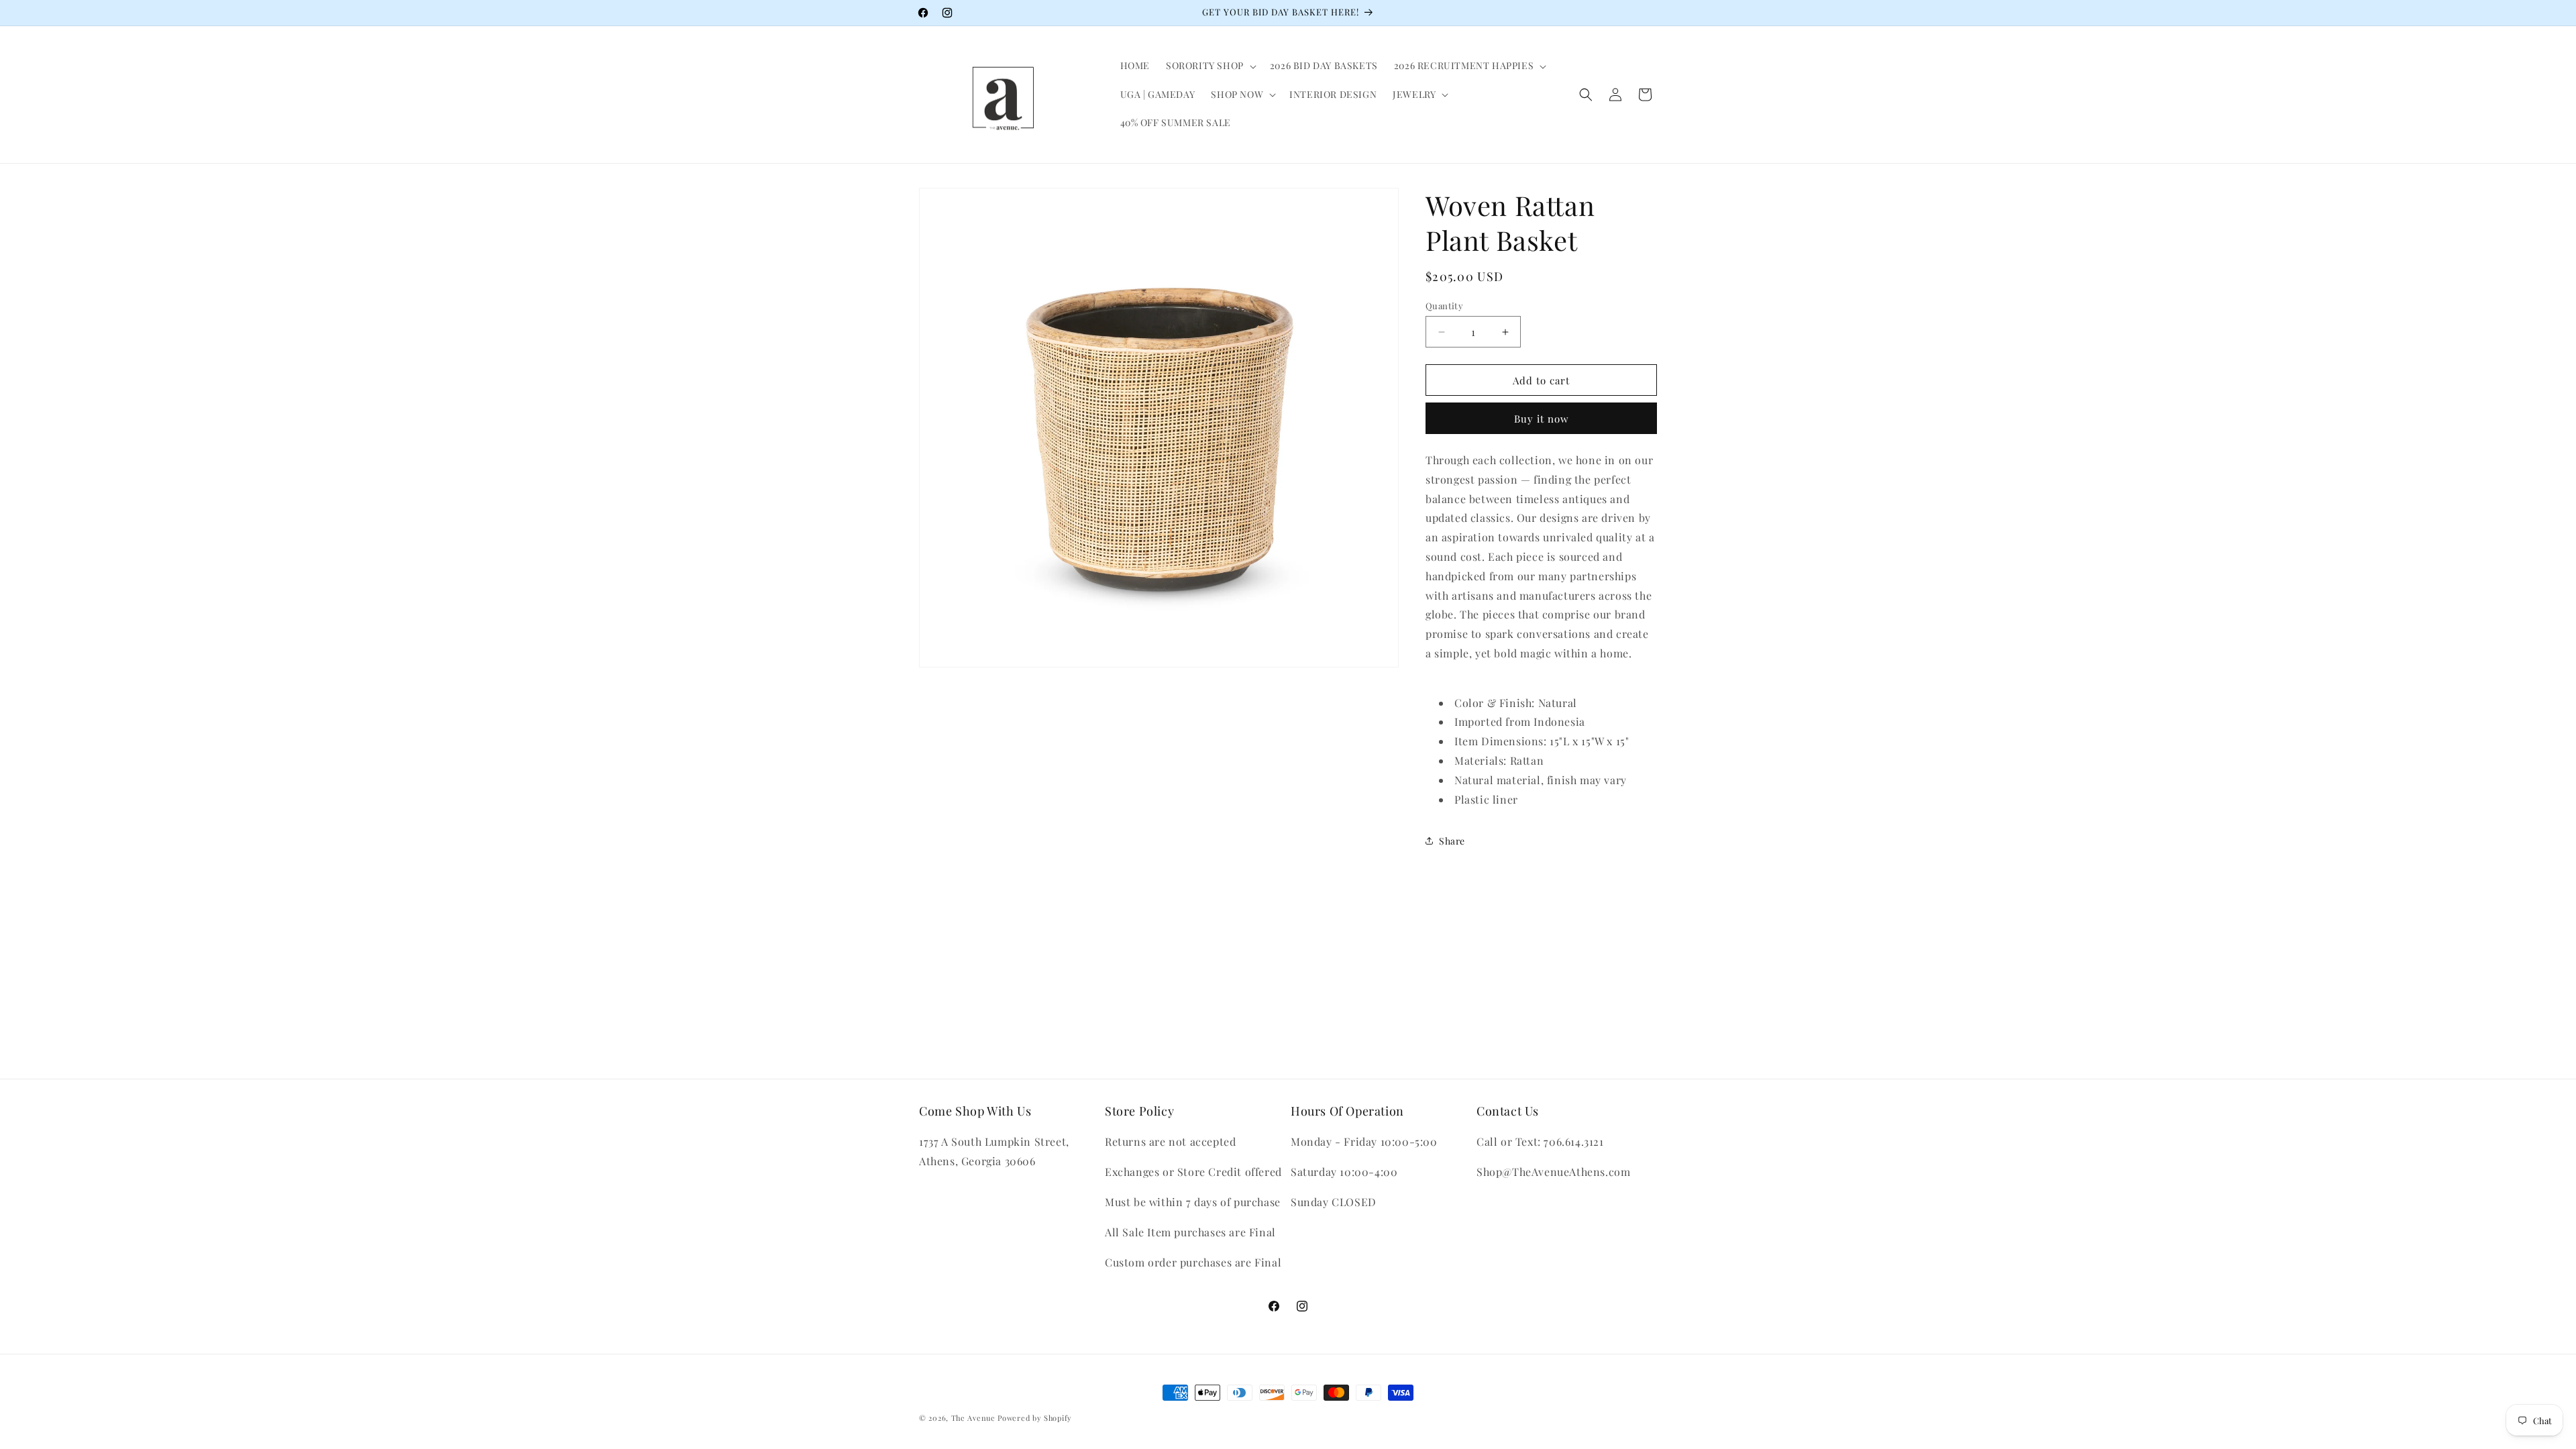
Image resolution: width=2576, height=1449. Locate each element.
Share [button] (1452, 841)
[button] (1210, 66)
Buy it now (1542, 419)
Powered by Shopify (1035, 1418)
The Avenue (973, 1418)
